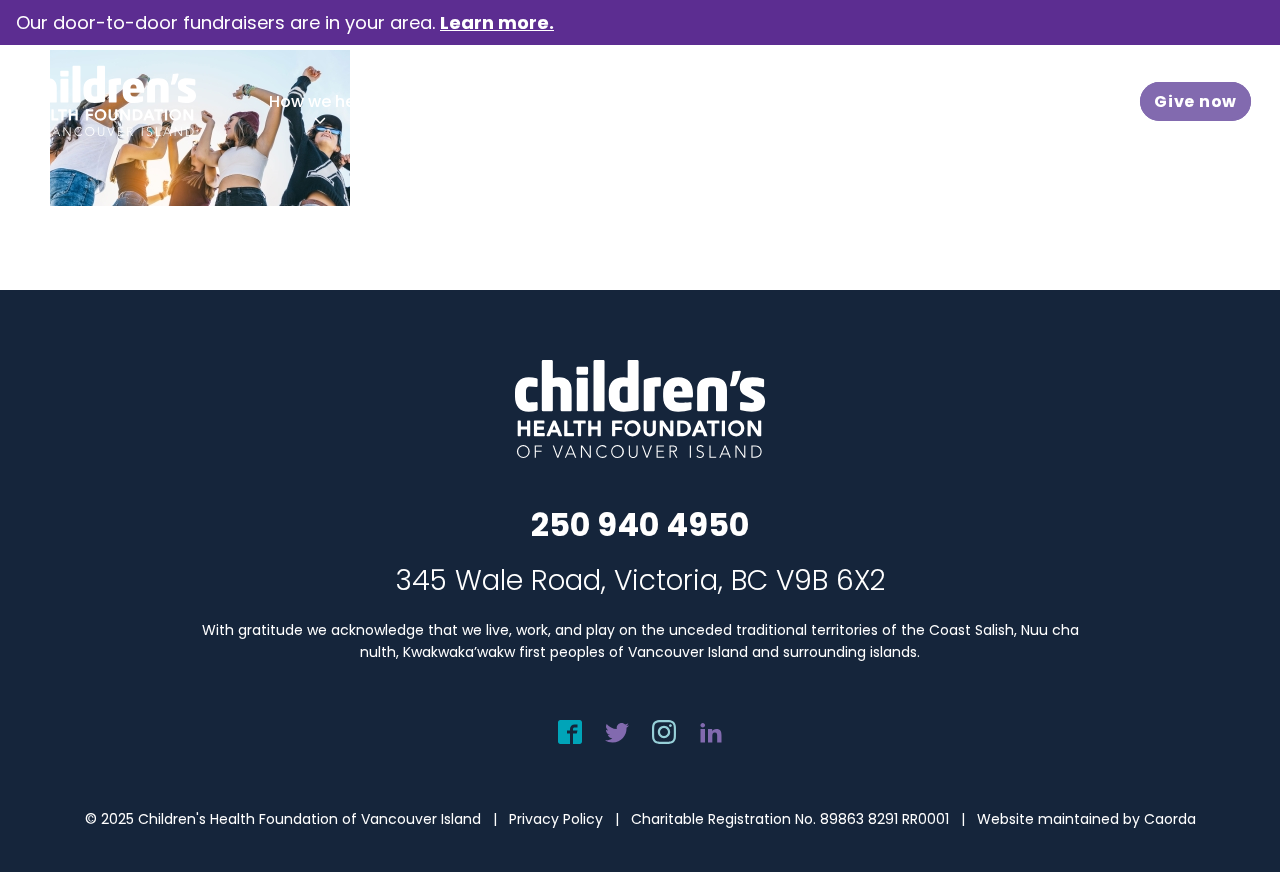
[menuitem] (319, 101)
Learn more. (497, 22)
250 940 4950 (640, 524)
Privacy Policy (556, 819)
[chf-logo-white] (106, 101)
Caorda (1170, 819)
